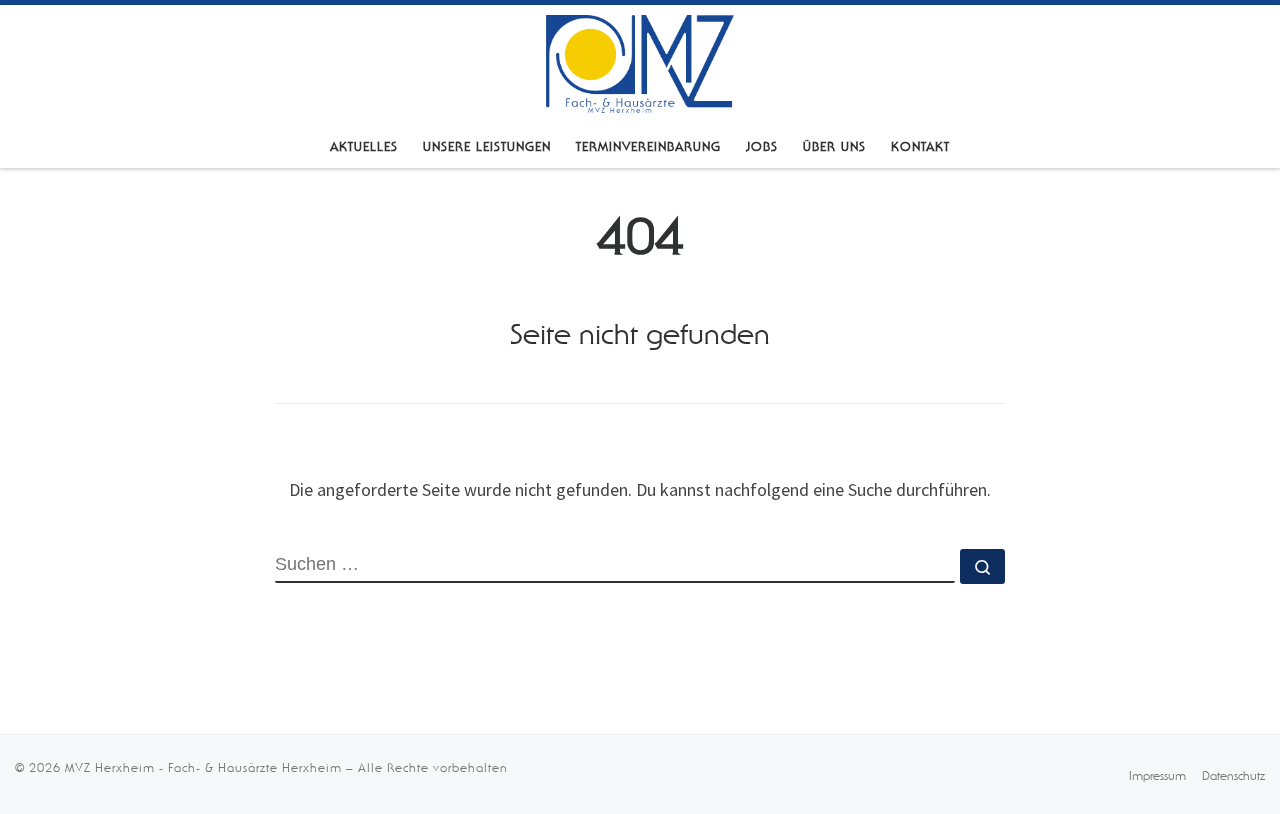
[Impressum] (1157, 774)
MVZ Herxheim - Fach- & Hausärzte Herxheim (203, 768)
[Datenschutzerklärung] (1233, 774)
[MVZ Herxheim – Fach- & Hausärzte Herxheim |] (640, 62)
